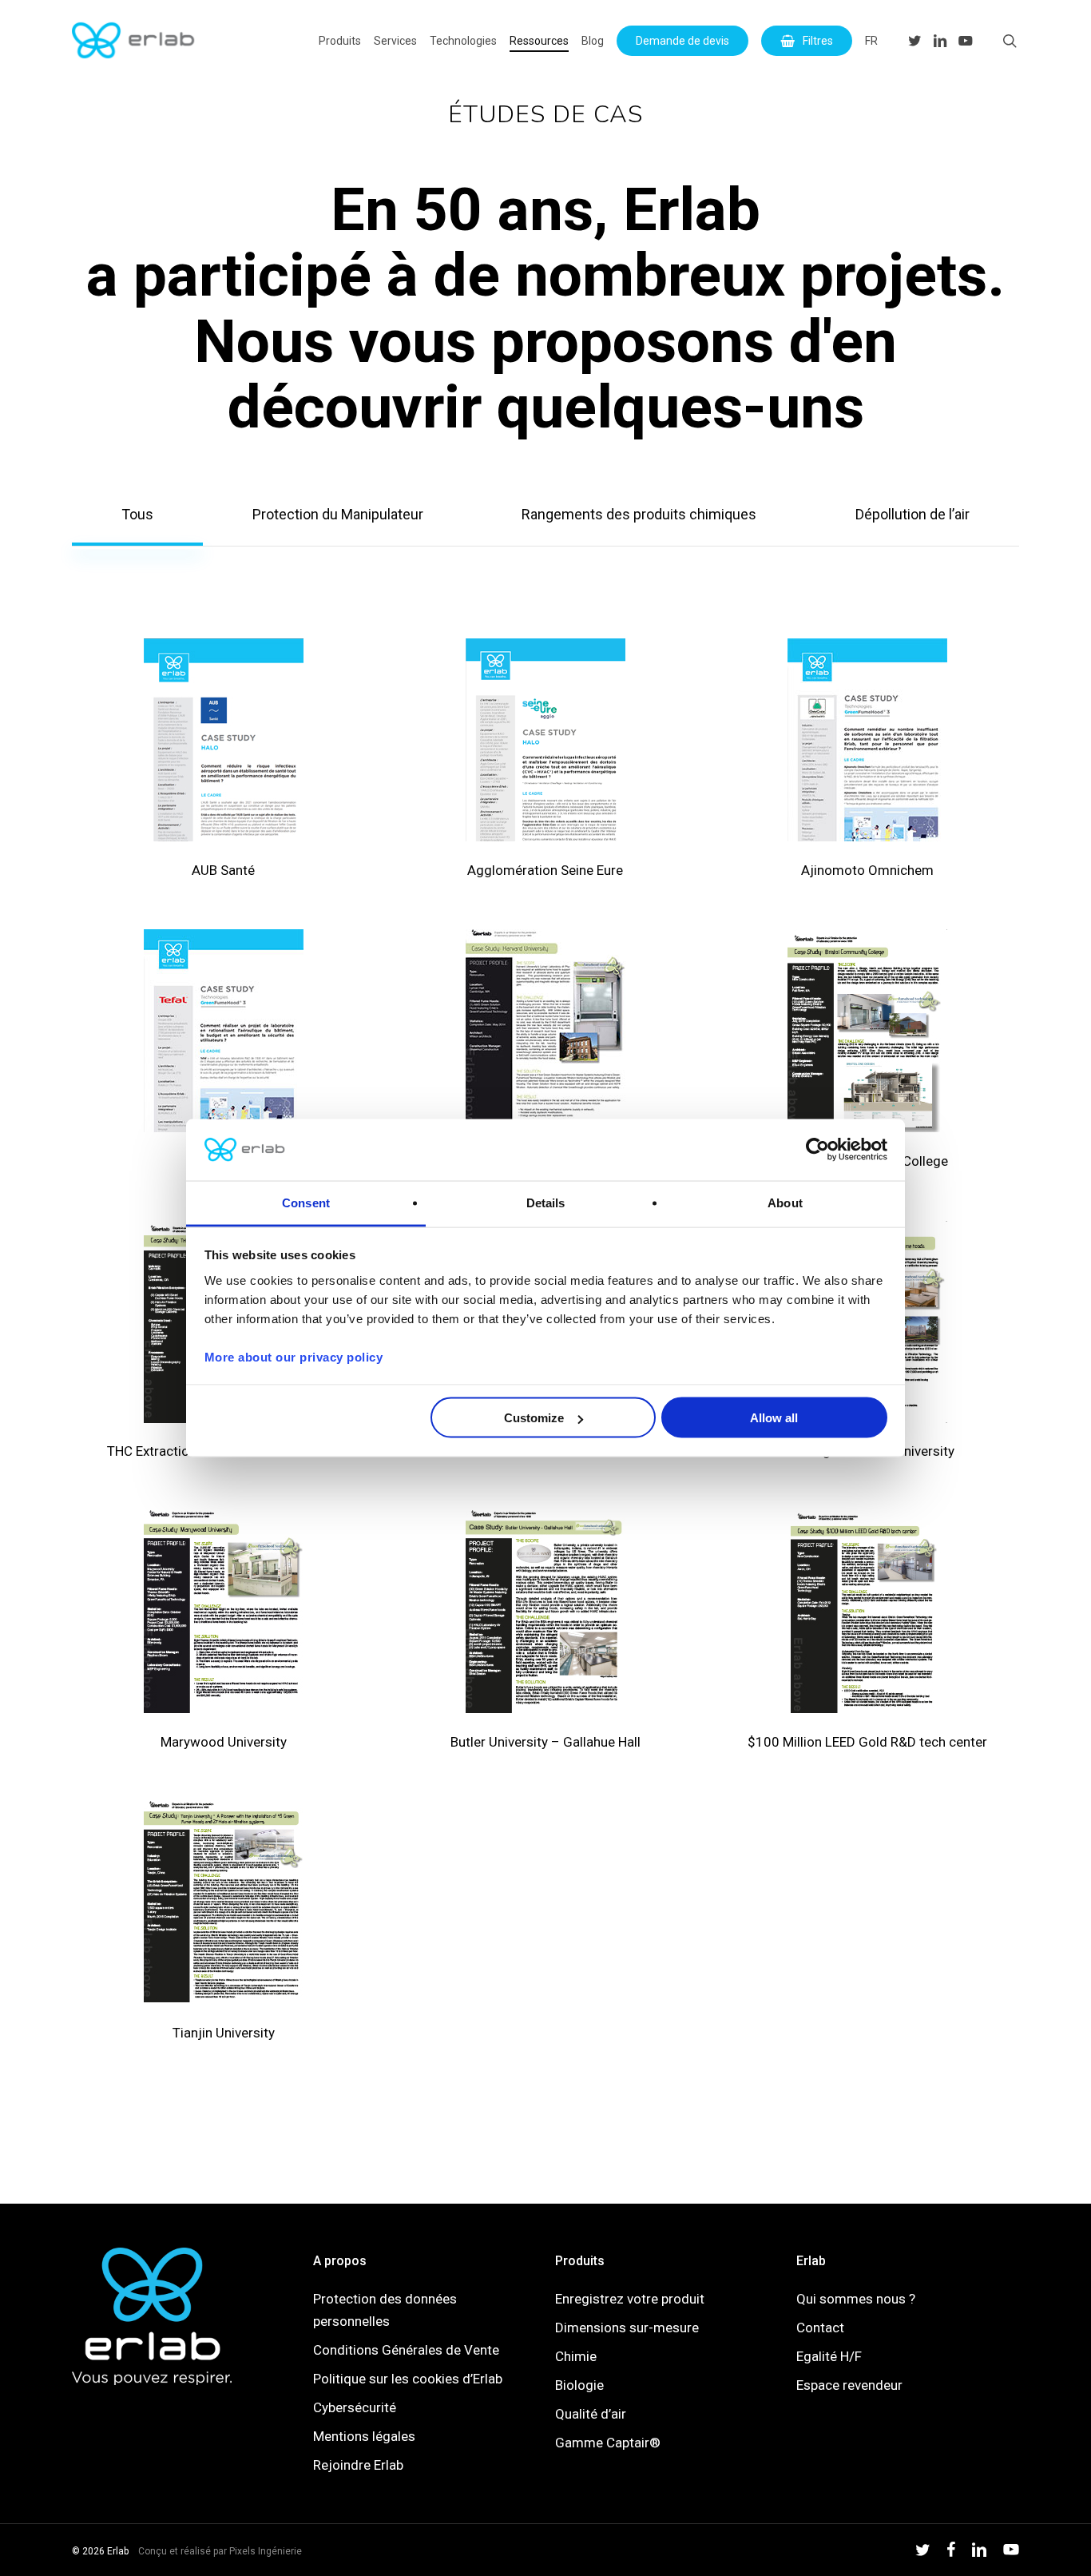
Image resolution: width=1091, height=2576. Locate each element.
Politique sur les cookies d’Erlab (408, 2379)
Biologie (579, 2385)
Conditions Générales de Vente (406, 2350)
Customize (534, 1418)
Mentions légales (364, 2436)
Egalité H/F (829, 2356)
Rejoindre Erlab (358, 2465)
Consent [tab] (306, 1202)
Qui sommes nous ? (856, 2299)
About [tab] (785, 1202)
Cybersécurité (355, 2407)
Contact (820, 2328)
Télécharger (223, 760)
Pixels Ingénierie (266, 2551)
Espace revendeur (849, 2385)
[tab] (137, 515)
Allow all (774, 1418)
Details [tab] (546, 1202)
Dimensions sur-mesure (627, 2328)
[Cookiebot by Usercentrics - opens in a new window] (817, 1150)
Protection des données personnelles (385, 2310)
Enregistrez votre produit (630, 2299)
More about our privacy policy (294, 1356)
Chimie (576, 2356)
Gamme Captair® (608, 2443)
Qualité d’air (591, 2414)
